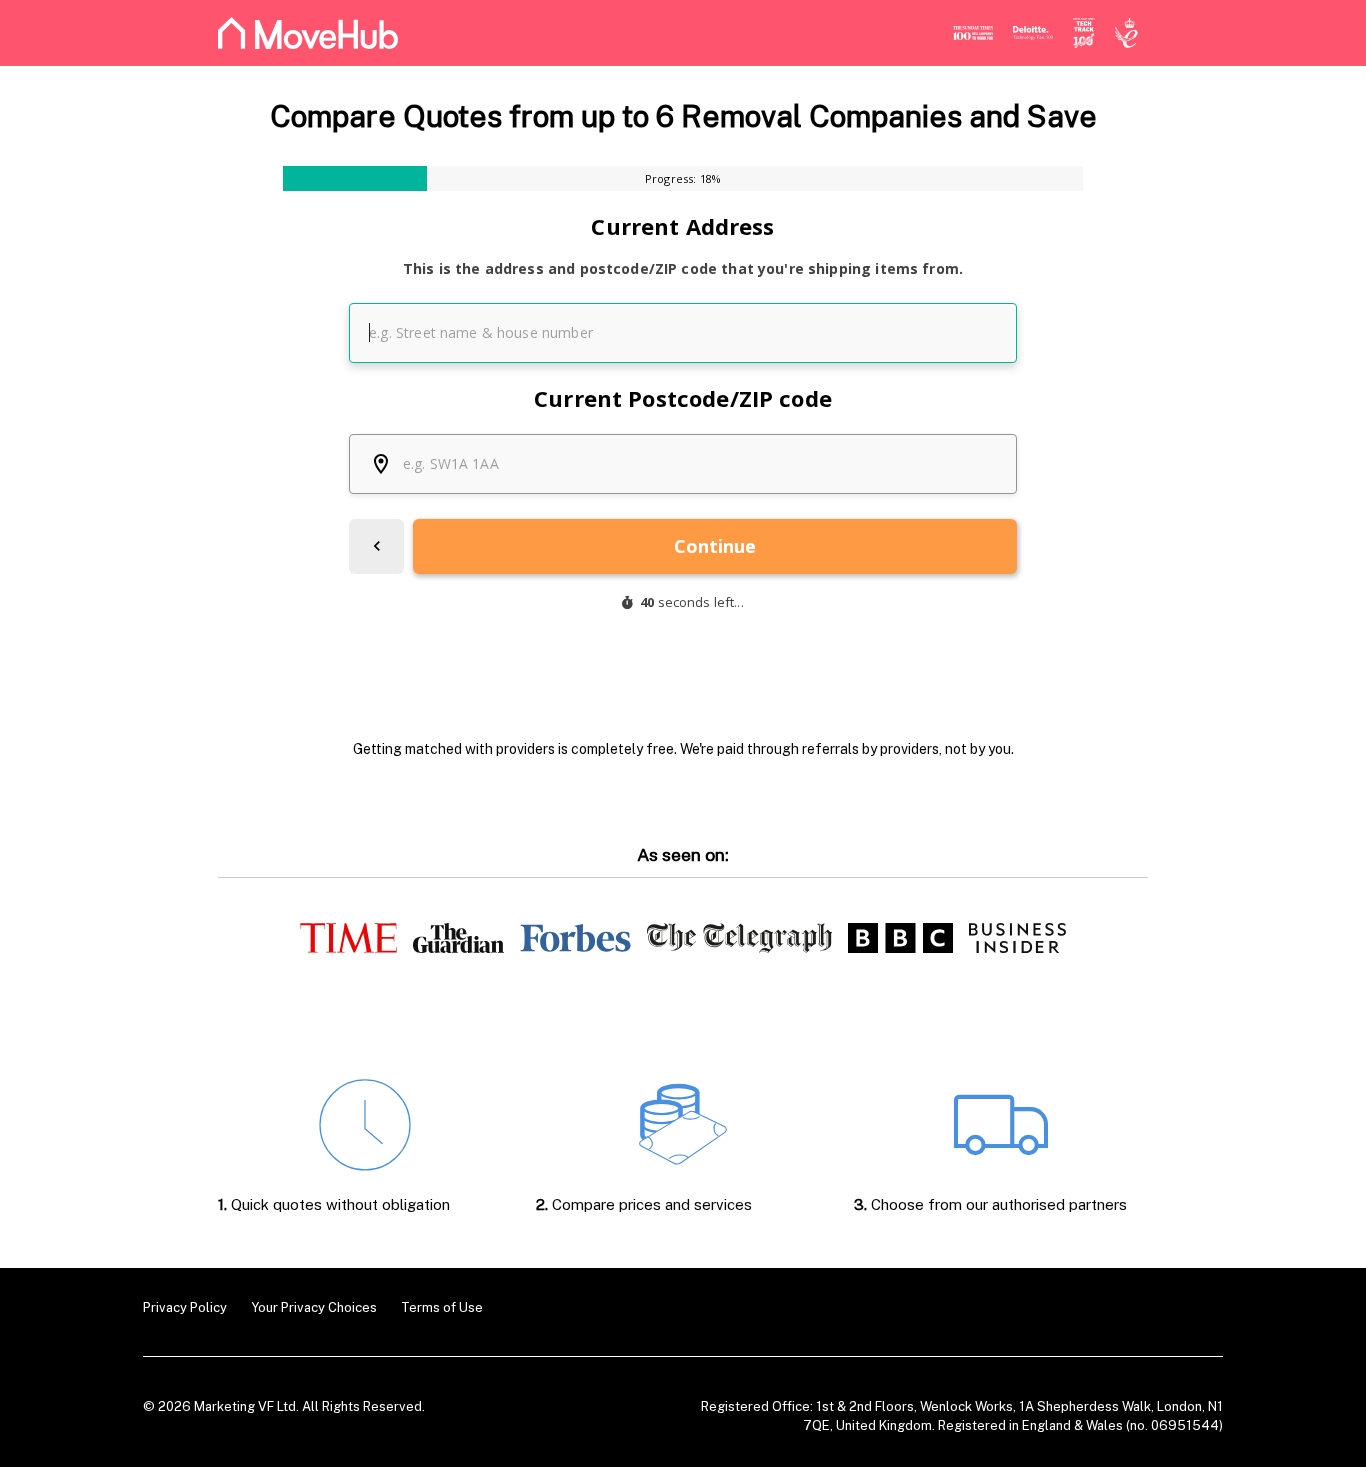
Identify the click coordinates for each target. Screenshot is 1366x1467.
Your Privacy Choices (314, 1307)
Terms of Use (442, 1307)
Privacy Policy (185, 1307)
